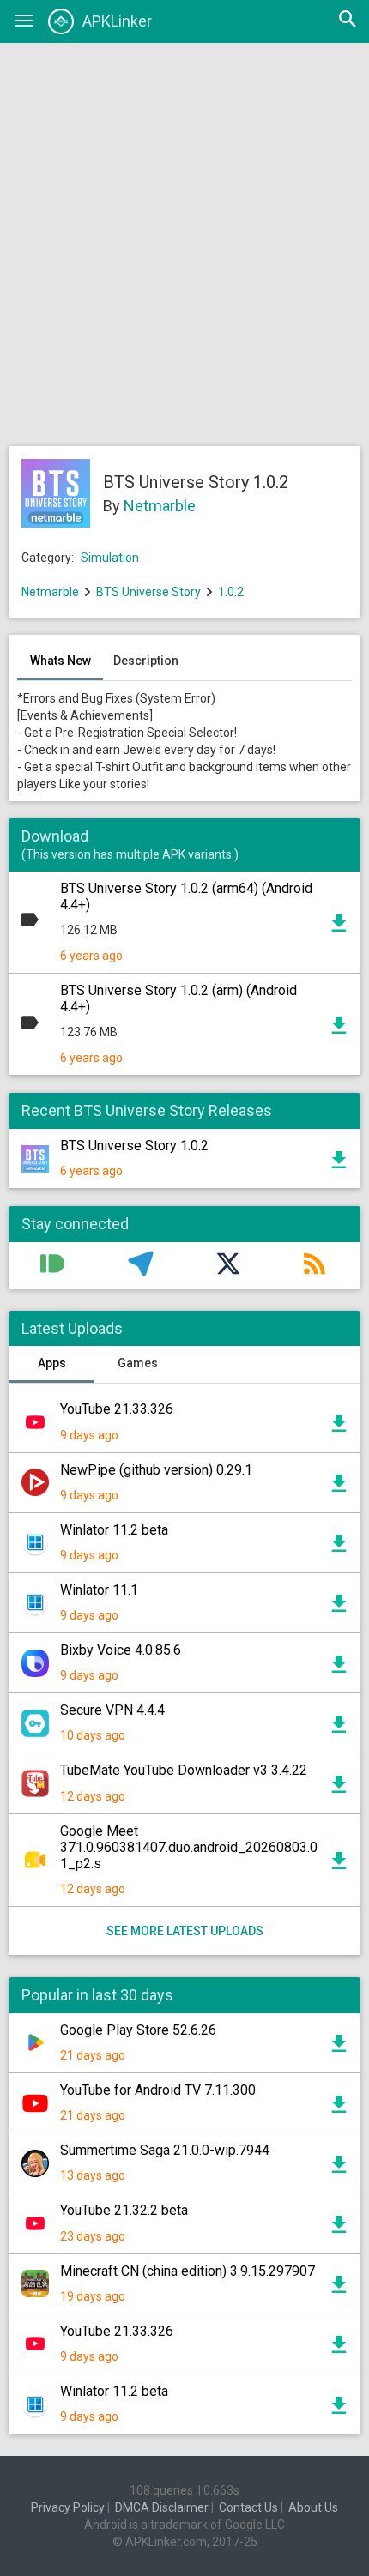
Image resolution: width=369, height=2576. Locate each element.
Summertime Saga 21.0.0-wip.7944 (165, 2150)
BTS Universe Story (148, 592)
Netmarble (160, 506)
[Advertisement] (184, 244)
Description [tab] (146, 661)
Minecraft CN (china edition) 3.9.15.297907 (188, 2271)
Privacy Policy (68, 2507)
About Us (313, 2507)
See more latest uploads (185, 1931)
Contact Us (248, 2507)
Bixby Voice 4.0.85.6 (121, 1650)
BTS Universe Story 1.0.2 (134, 1146)
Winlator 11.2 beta (114, 1530)
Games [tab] (138, 1363)
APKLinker (117, 21)
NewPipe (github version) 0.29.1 (156, 1470)
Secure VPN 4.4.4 (112, 1710)
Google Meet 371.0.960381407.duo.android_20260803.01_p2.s (189, 1847)
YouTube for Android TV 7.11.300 (158, 2090)
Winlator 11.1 (99, 1590)
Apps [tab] (52, 1363)
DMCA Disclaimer (162, 2507)
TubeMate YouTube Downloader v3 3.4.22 (184, 1770)
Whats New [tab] (60, 661)
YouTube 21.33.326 (117, 1409)
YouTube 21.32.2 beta (124, 2210)
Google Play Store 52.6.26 (138, 2030)
